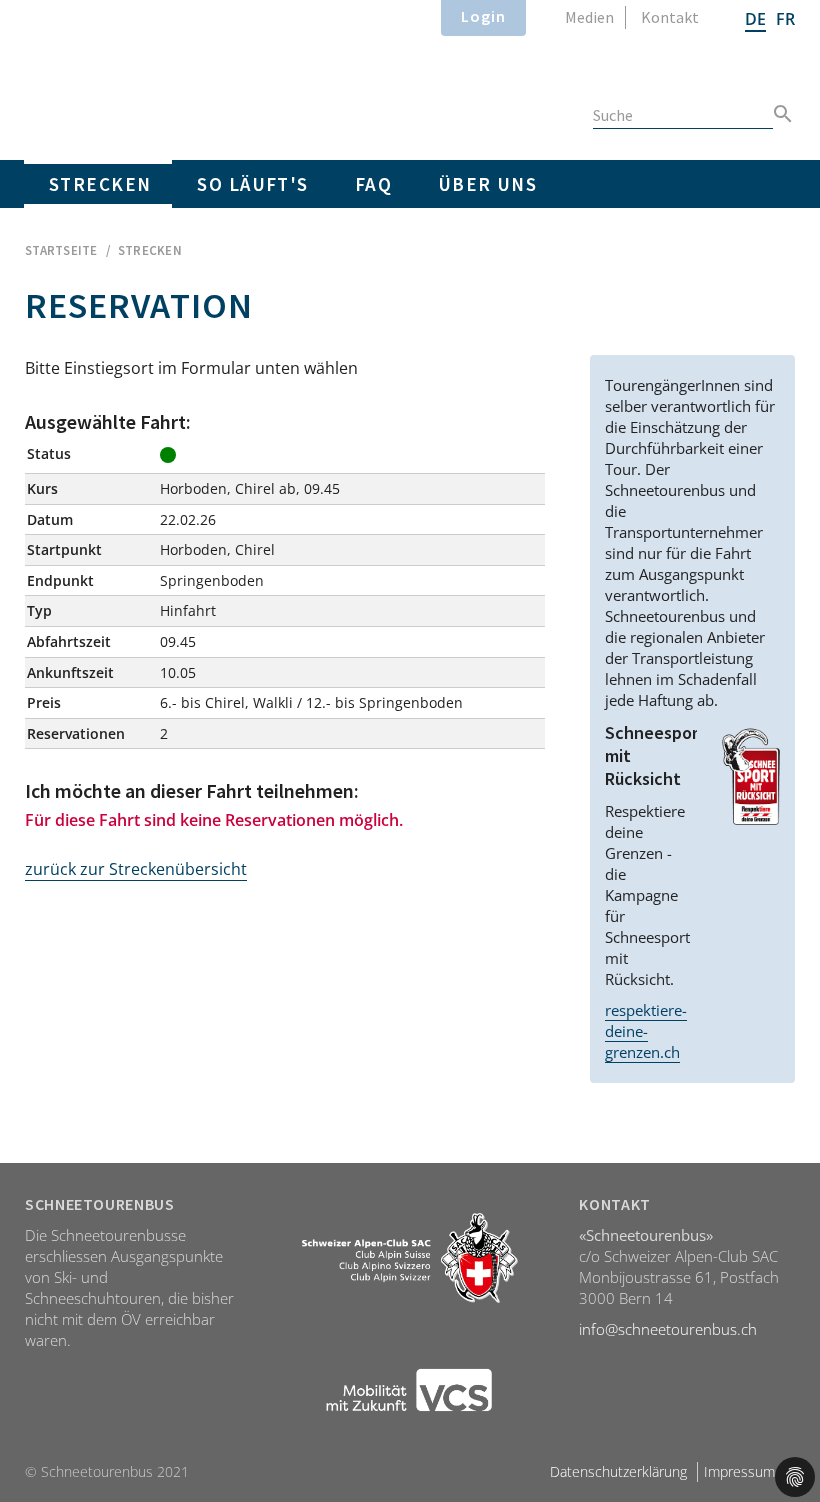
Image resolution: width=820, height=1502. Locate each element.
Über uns (487, 184)
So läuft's (252, 184)
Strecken (100, 184)
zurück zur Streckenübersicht (136, 869)
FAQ (373, 184)
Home (145, 76)
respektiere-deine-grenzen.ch (646, 1031)
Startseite (61, 250)
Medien (589, 17)
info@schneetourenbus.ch (668, 1329)
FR (785, 19)
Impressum (739, 1471)
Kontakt (670, 17)
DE (755, 19)
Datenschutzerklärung (618, 1471)
